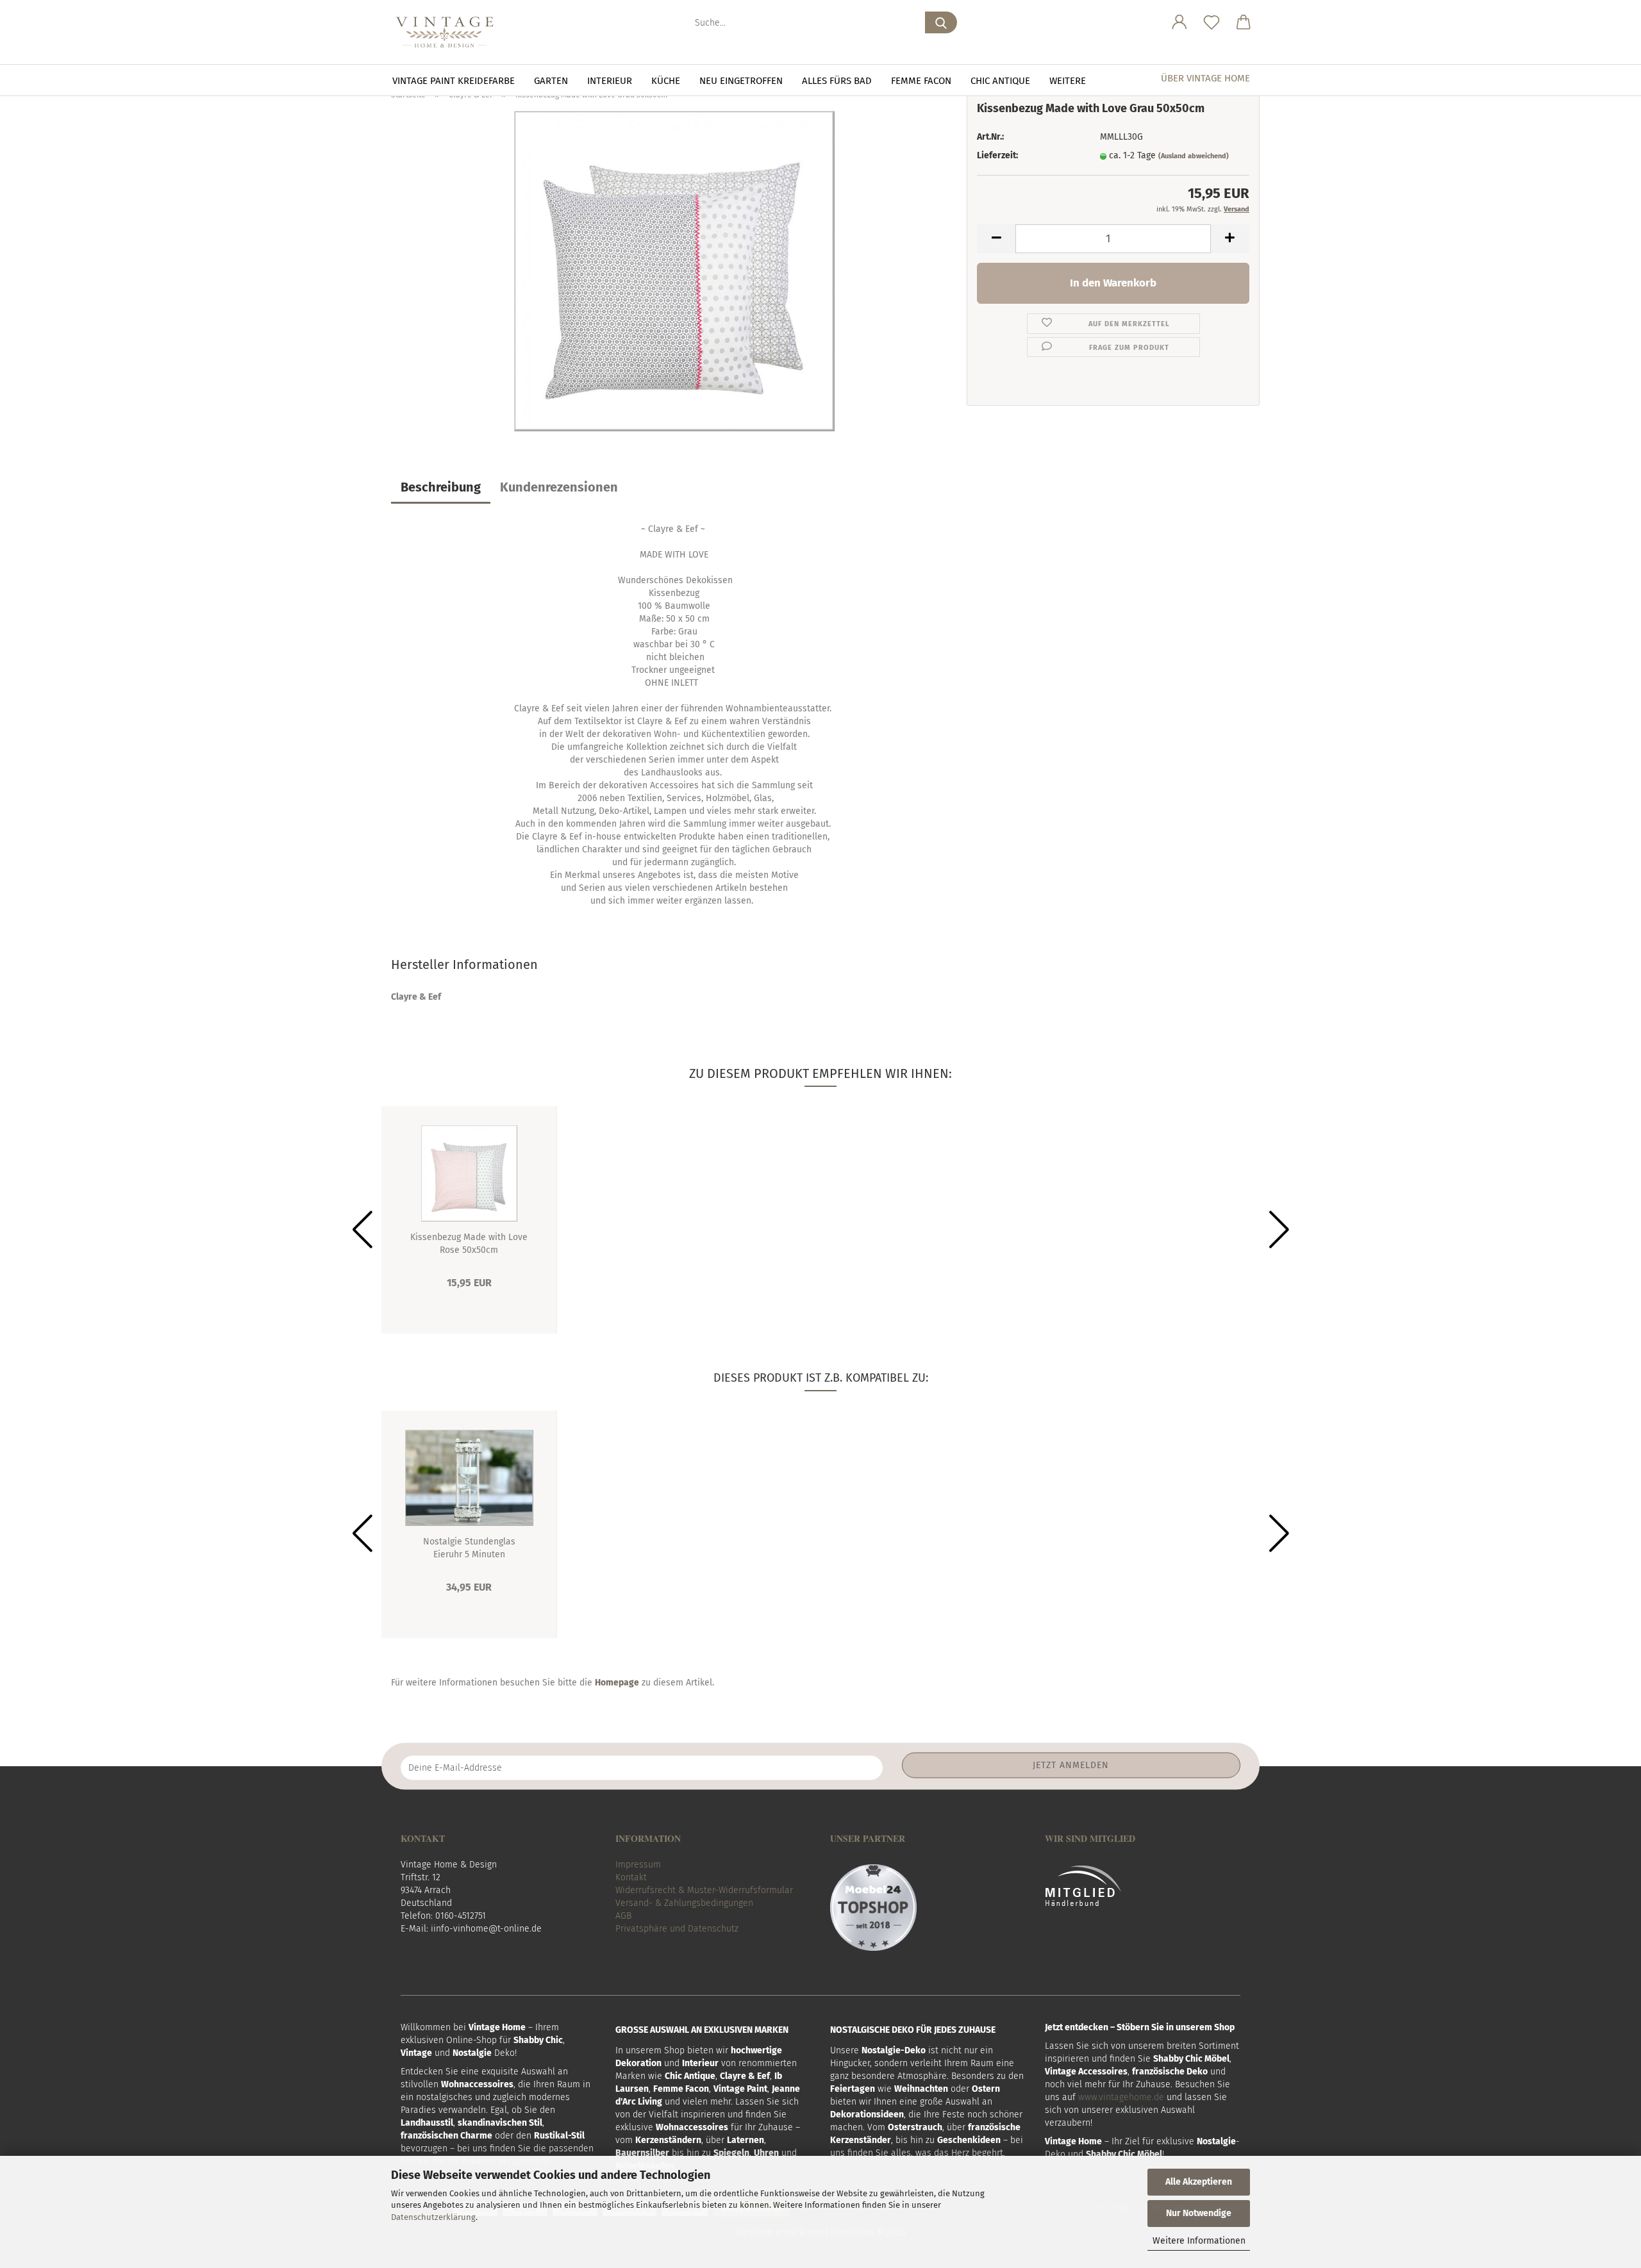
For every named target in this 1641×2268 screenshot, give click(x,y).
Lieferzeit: (997, 155)
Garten (551, 81)
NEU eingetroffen (741, 81)
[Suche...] (941, 22)
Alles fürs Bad (837, 81)
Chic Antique (1000, 81)
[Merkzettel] (1212, 22)
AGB (623, 1916)
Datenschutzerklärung (433, 2217)
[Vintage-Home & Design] (449, 32)
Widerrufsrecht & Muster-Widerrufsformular (704, 1890)
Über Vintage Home (1205, 78)
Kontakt (631, 1877)
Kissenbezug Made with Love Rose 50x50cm (469, 1243)
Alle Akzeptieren (1199, 2182)
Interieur (610, 81)
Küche (666, 81)
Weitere (1068, 81)
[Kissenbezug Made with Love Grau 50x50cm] (674, 271)
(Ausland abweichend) (1194, 156)
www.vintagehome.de (1121, 2097)
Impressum (638, 1865)
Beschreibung (441, 487)
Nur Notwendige (1199, 2213)
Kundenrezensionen (559, 487)
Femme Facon (921, 81)
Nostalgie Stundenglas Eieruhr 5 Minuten (469, 1547)
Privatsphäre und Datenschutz (677, 1929)
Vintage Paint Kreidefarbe (454, 81)
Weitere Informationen (1199, 2241)
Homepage (617, 1683)
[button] (1179, 22)
